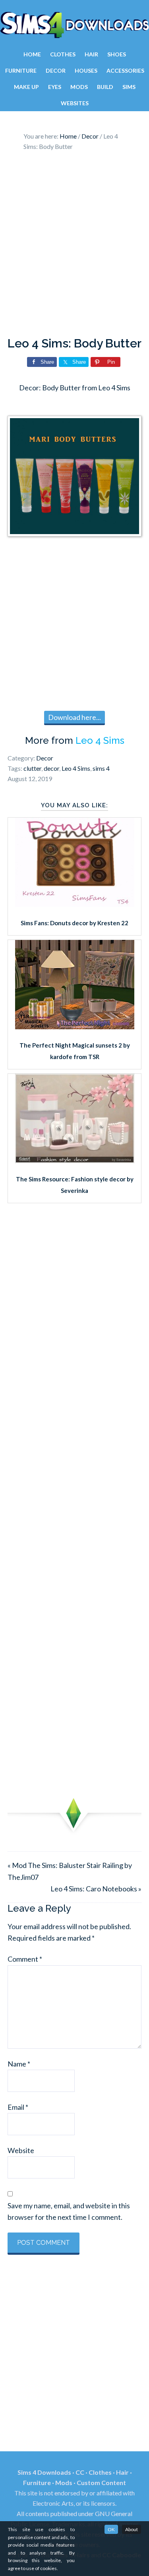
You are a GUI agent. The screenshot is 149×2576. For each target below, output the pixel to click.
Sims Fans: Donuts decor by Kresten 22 (74, 923)
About (132, 2529)
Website (21, 2150)
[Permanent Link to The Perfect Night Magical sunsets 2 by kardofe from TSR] (75, 1027)
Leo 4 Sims (100, 740)
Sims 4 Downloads (74, 25)
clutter (32, 768)
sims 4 (101, 768)
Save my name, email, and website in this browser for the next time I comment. (69, 2211)
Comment (25, 1959)
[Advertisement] (74, 246)
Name (19, 2064)
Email (18, 2107)
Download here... (74, 717)
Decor (45, 758)
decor (51, 768)
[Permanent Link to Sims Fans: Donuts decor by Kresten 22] (75, 904)
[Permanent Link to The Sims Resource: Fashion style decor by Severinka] (75, 1160)
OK (111, 2529)
